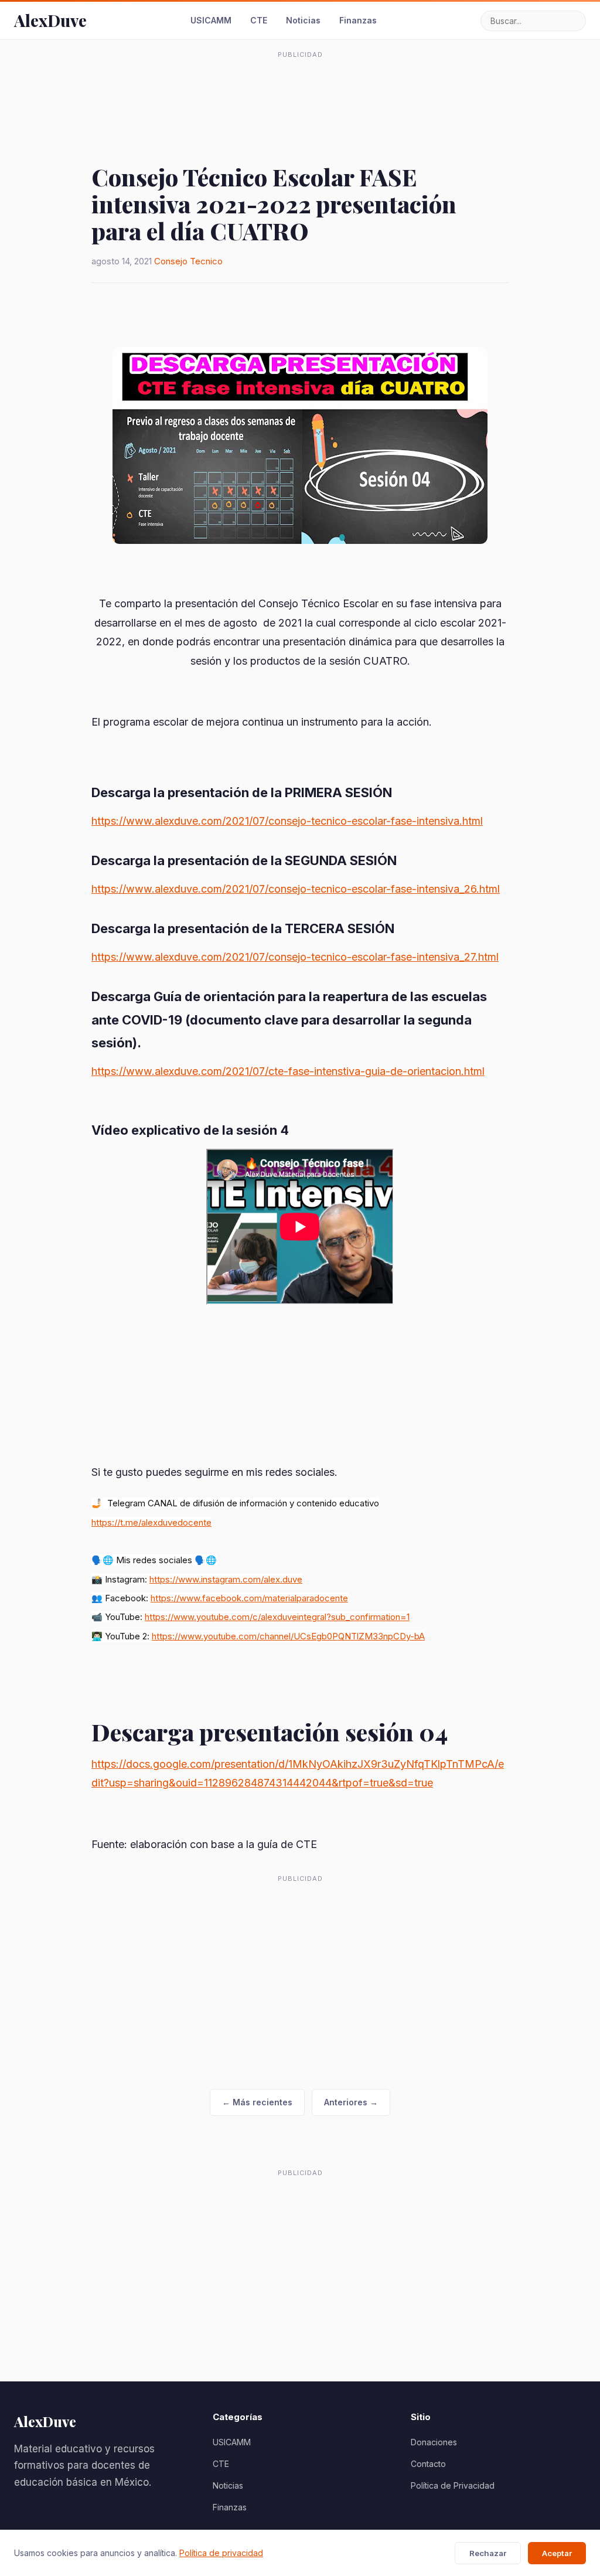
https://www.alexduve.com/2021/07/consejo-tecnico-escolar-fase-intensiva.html (287, 821)
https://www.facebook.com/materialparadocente (249, 1598)
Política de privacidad (221, 2553)
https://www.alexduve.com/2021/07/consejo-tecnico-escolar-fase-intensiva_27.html (295, 957)
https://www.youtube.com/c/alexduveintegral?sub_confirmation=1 (277, 1617)
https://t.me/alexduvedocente (151, 1522)
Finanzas (358, 20)
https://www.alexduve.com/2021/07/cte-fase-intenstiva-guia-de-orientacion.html (288, 1071)
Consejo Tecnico (188, 261)
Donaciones (434, 2442)
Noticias (303, 20)
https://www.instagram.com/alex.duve (226, 1579)
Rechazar (488, 2553)
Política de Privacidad (453, 2485)
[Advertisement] (300, 90)
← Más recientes (257, 2102)
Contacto (428, 2464)
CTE (259, 20)
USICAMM (211, 20)
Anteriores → (351, 2102)
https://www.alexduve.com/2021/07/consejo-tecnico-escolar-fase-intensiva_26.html (296, 889)
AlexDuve (50, 20)
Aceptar (557, 2553)
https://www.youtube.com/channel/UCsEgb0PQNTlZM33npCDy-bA (288, 1636)
